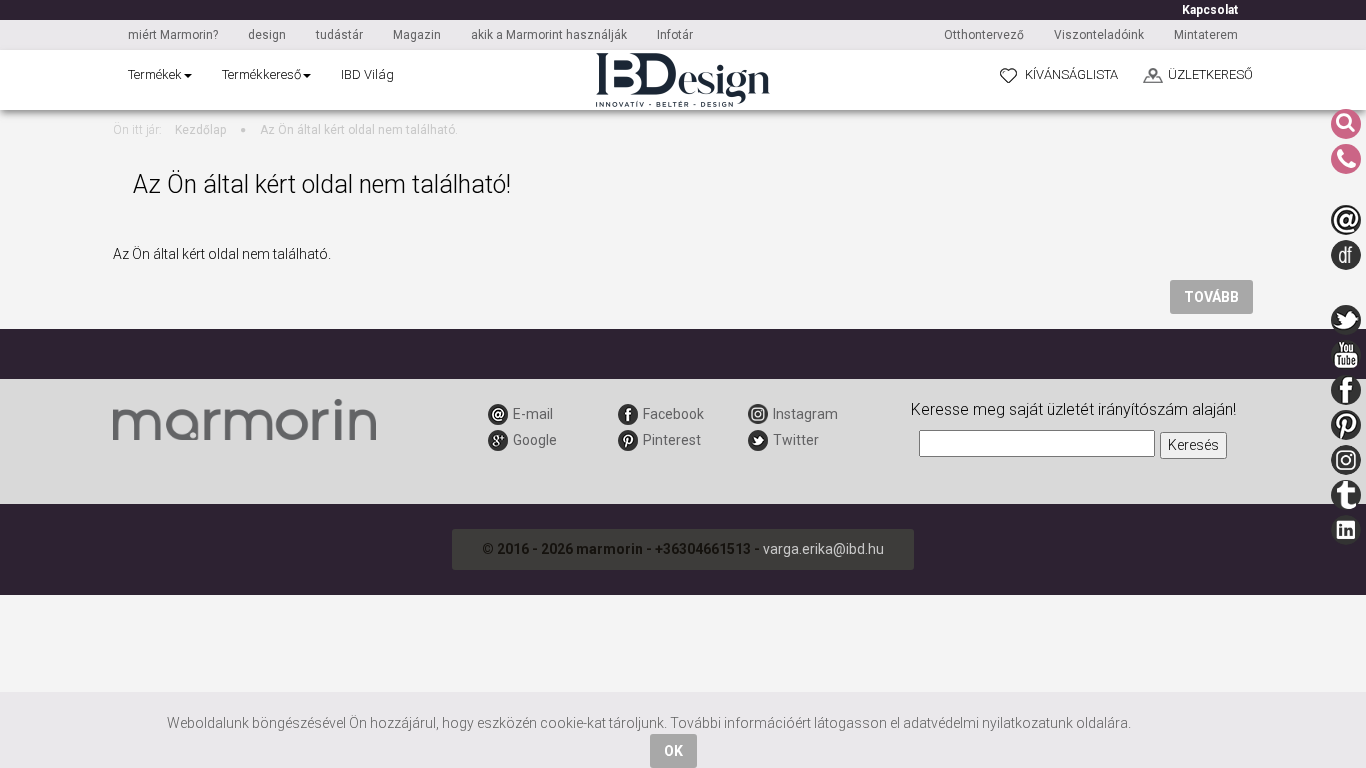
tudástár (339, 35)
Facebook (673, 414)
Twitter (796, 440)
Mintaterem (1206, 35)
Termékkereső (261, 74)
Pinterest (672, 440)
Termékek (155, 74)
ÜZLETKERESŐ (1210, 74)
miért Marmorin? (173, 35)
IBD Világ (367, 74)
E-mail (533, 414)
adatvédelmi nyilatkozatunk (988, 723)
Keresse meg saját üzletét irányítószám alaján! (1073, 409)
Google (535, 440)
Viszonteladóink (1099, 35)
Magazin (417, 35)
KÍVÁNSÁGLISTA (1071, 74)
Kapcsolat (1210, 10)
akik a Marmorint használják (549, 35)
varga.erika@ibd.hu (823, 549)
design (267, 35)
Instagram (805, 414)
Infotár (675, 35)
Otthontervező (984, 35)
